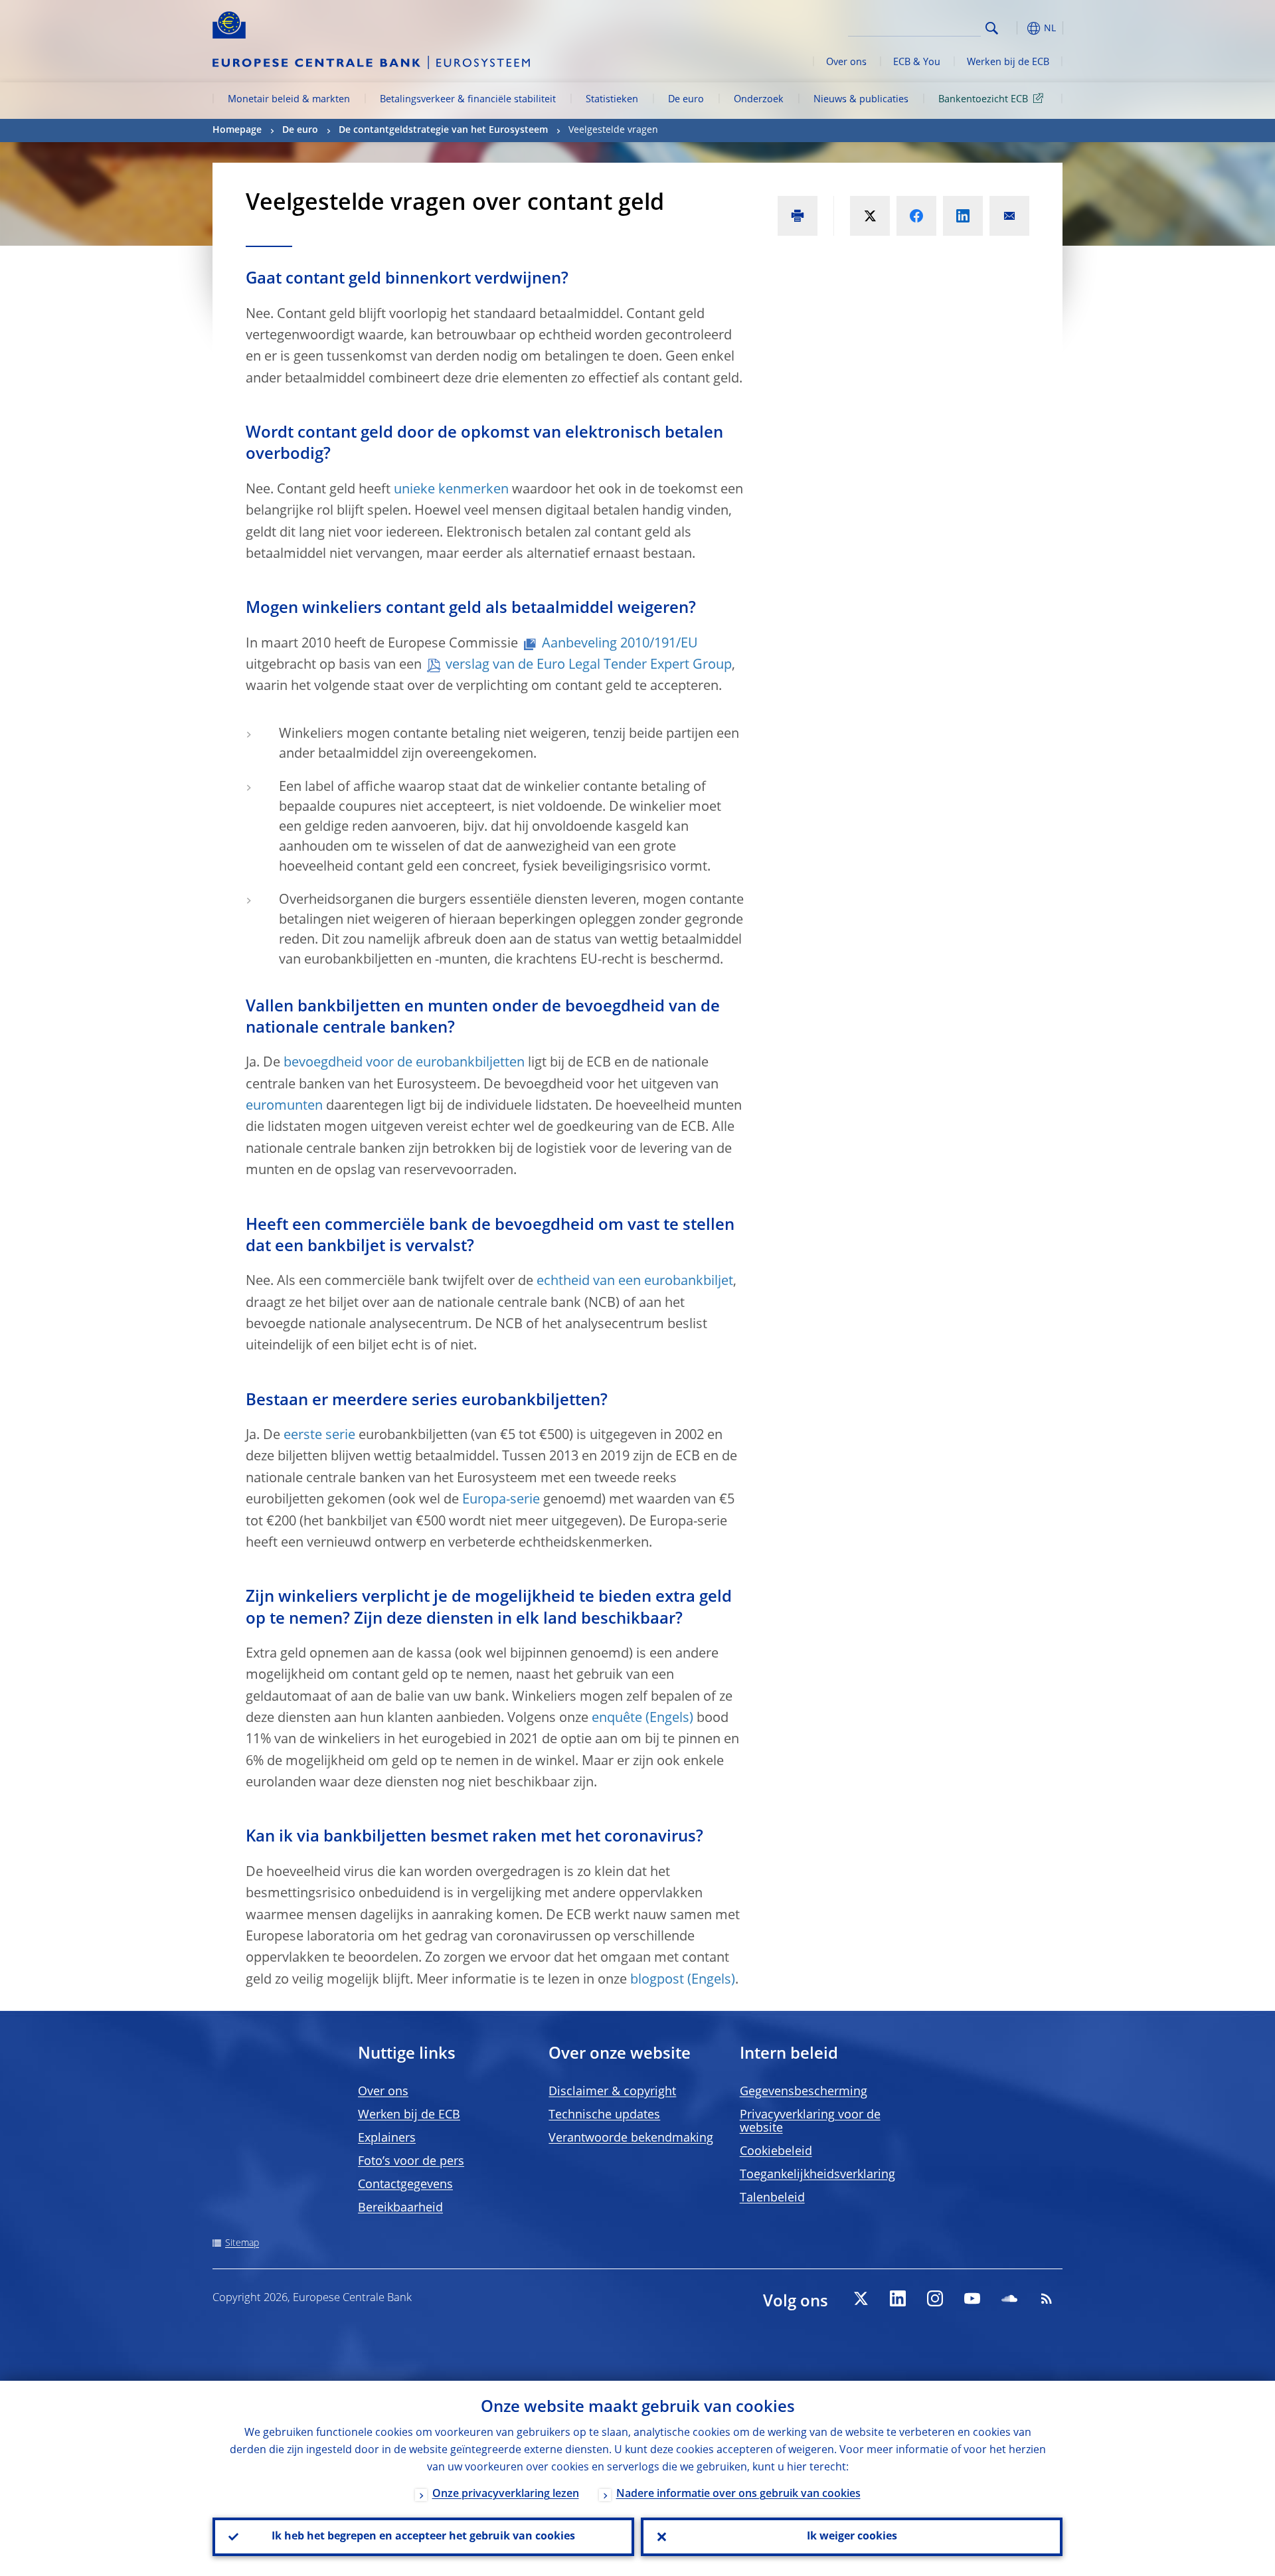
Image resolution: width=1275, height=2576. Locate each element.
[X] (861, 2298)
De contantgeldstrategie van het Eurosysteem (443, 130)
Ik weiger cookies (852, 2537)
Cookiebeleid (776, 2152)
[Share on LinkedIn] (963, 216)
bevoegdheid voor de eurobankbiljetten (404, 1063)
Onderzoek (759, 100)
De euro (686, 100)
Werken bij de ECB (1008, 62)
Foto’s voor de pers (411, 2162)
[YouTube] (972, 2298)
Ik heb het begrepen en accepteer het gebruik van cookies (423, 2537)
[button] (1016, 28)
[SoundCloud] (1009, 2298)
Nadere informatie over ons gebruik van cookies (738, 2494)
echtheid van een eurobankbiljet (635, 1282)
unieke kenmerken (451, 490)
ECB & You (917, 62)
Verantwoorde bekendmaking (631, 2138)
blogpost (657, 1980)
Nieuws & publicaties (861, 100)
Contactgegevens (405, 2185)
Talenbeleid (772, 2198)
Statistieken (612, 100)
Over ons (846, 62)
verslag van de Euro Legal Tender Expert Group (589, 665)
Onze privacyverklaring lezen (506, 2494)
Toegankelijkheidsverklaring (817, 2175)
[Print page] (798, 216)
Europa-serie (501, 1500)
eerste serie (319, 1436)
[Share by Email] (1009, 216)
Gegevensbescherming (804, 2092)
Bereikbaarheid (400, 2208)
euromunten (284, 1106)
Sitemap (242, 2243)
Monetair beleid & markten (289, 100)
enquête (617, 1719)
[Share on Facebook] (916, 216)
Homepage (237, 130)
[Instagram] (935, 2298)
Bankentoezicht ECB (983, 100)
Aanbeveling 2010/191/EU (620, 644)
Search (992, 28)
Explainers (387, 2138)
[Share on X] (870, 216)
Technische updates (604, 2115)
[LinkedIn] (898, 2298)
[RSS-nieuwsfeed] (1047, 2298)
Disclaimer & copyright (612, 2092)
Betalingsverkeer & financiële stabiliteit (468, 100)
